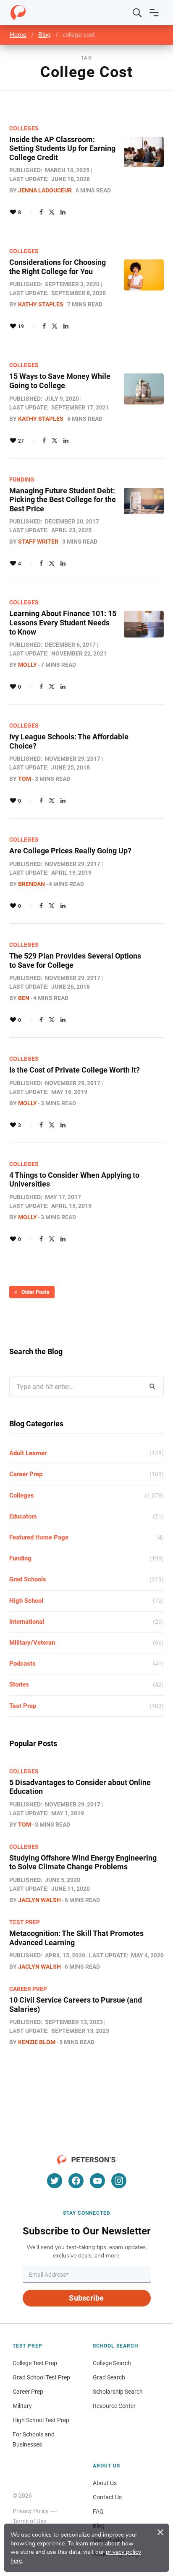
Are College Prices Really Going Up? (70, 851)
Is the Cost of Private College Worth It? (75, 1070)
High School (26, 1601)
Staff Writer (38, 542)
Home (18, 35)
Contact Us (107, 2497)
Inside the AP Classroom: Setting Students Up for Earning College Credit (62, 148)
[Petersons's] (18, 13)
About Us (105, 2483)
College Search (112, 2363)
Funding (22, 479)
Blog (45, 35)
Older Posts (35, 1292)
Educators (23, 1516)
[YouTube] (97, 2181)
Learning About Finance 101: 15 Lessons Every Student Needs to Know (63, 622)
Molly (28, 665)
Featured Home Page (39, 1537)
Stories (19, 1685)
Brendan (31, 884)
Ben (24, 998)
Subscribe (86, 2298)
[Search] (137, 13)
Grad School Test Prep (41, 2377)
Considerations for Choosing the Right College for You (58, 267)
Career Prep (26, 1474)
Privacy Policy (31, 2511)
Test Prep (23, 1706)
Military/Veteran (32, 1643)
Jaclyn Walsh (39, 1900)
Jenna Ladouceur (45, 190)
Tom (25, 779)
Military (22, 2406)
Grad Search (109, 2377)
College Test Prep (35, 2363)
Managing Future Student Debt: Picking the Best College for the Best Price (63, 500)
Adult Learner (28, 1453)
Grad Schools (28, 1579)
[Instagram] (119, 2181)
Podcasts (22, 1664)
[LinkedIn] (63, 212)
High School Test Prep (41, 2420)
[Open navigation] (154, 13)
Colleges (24, 128)
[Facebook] (41, 212)
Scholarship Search (118, 2392)
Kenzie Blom (37, 2042)
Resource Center (114, 2406)
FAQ (98, 2511)
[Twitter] (52, 212)
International (27, 1622)
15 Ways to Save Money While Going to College (60, 381)
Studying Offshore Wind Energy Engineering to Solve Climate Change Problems (83, 1862)
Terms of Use (29, 2521)
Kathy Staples (41, 304)
